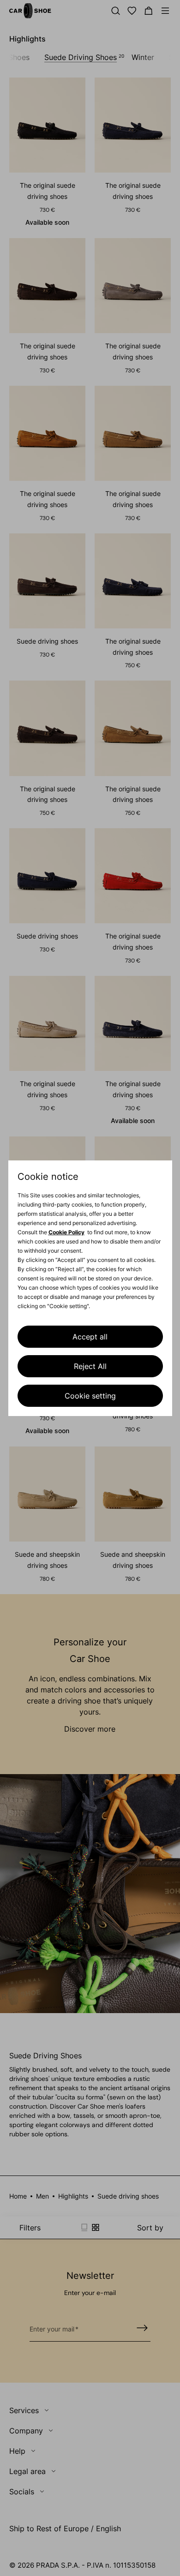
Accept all (90, 1337)
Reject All (90, 1366)
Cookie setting (90, 1396)
